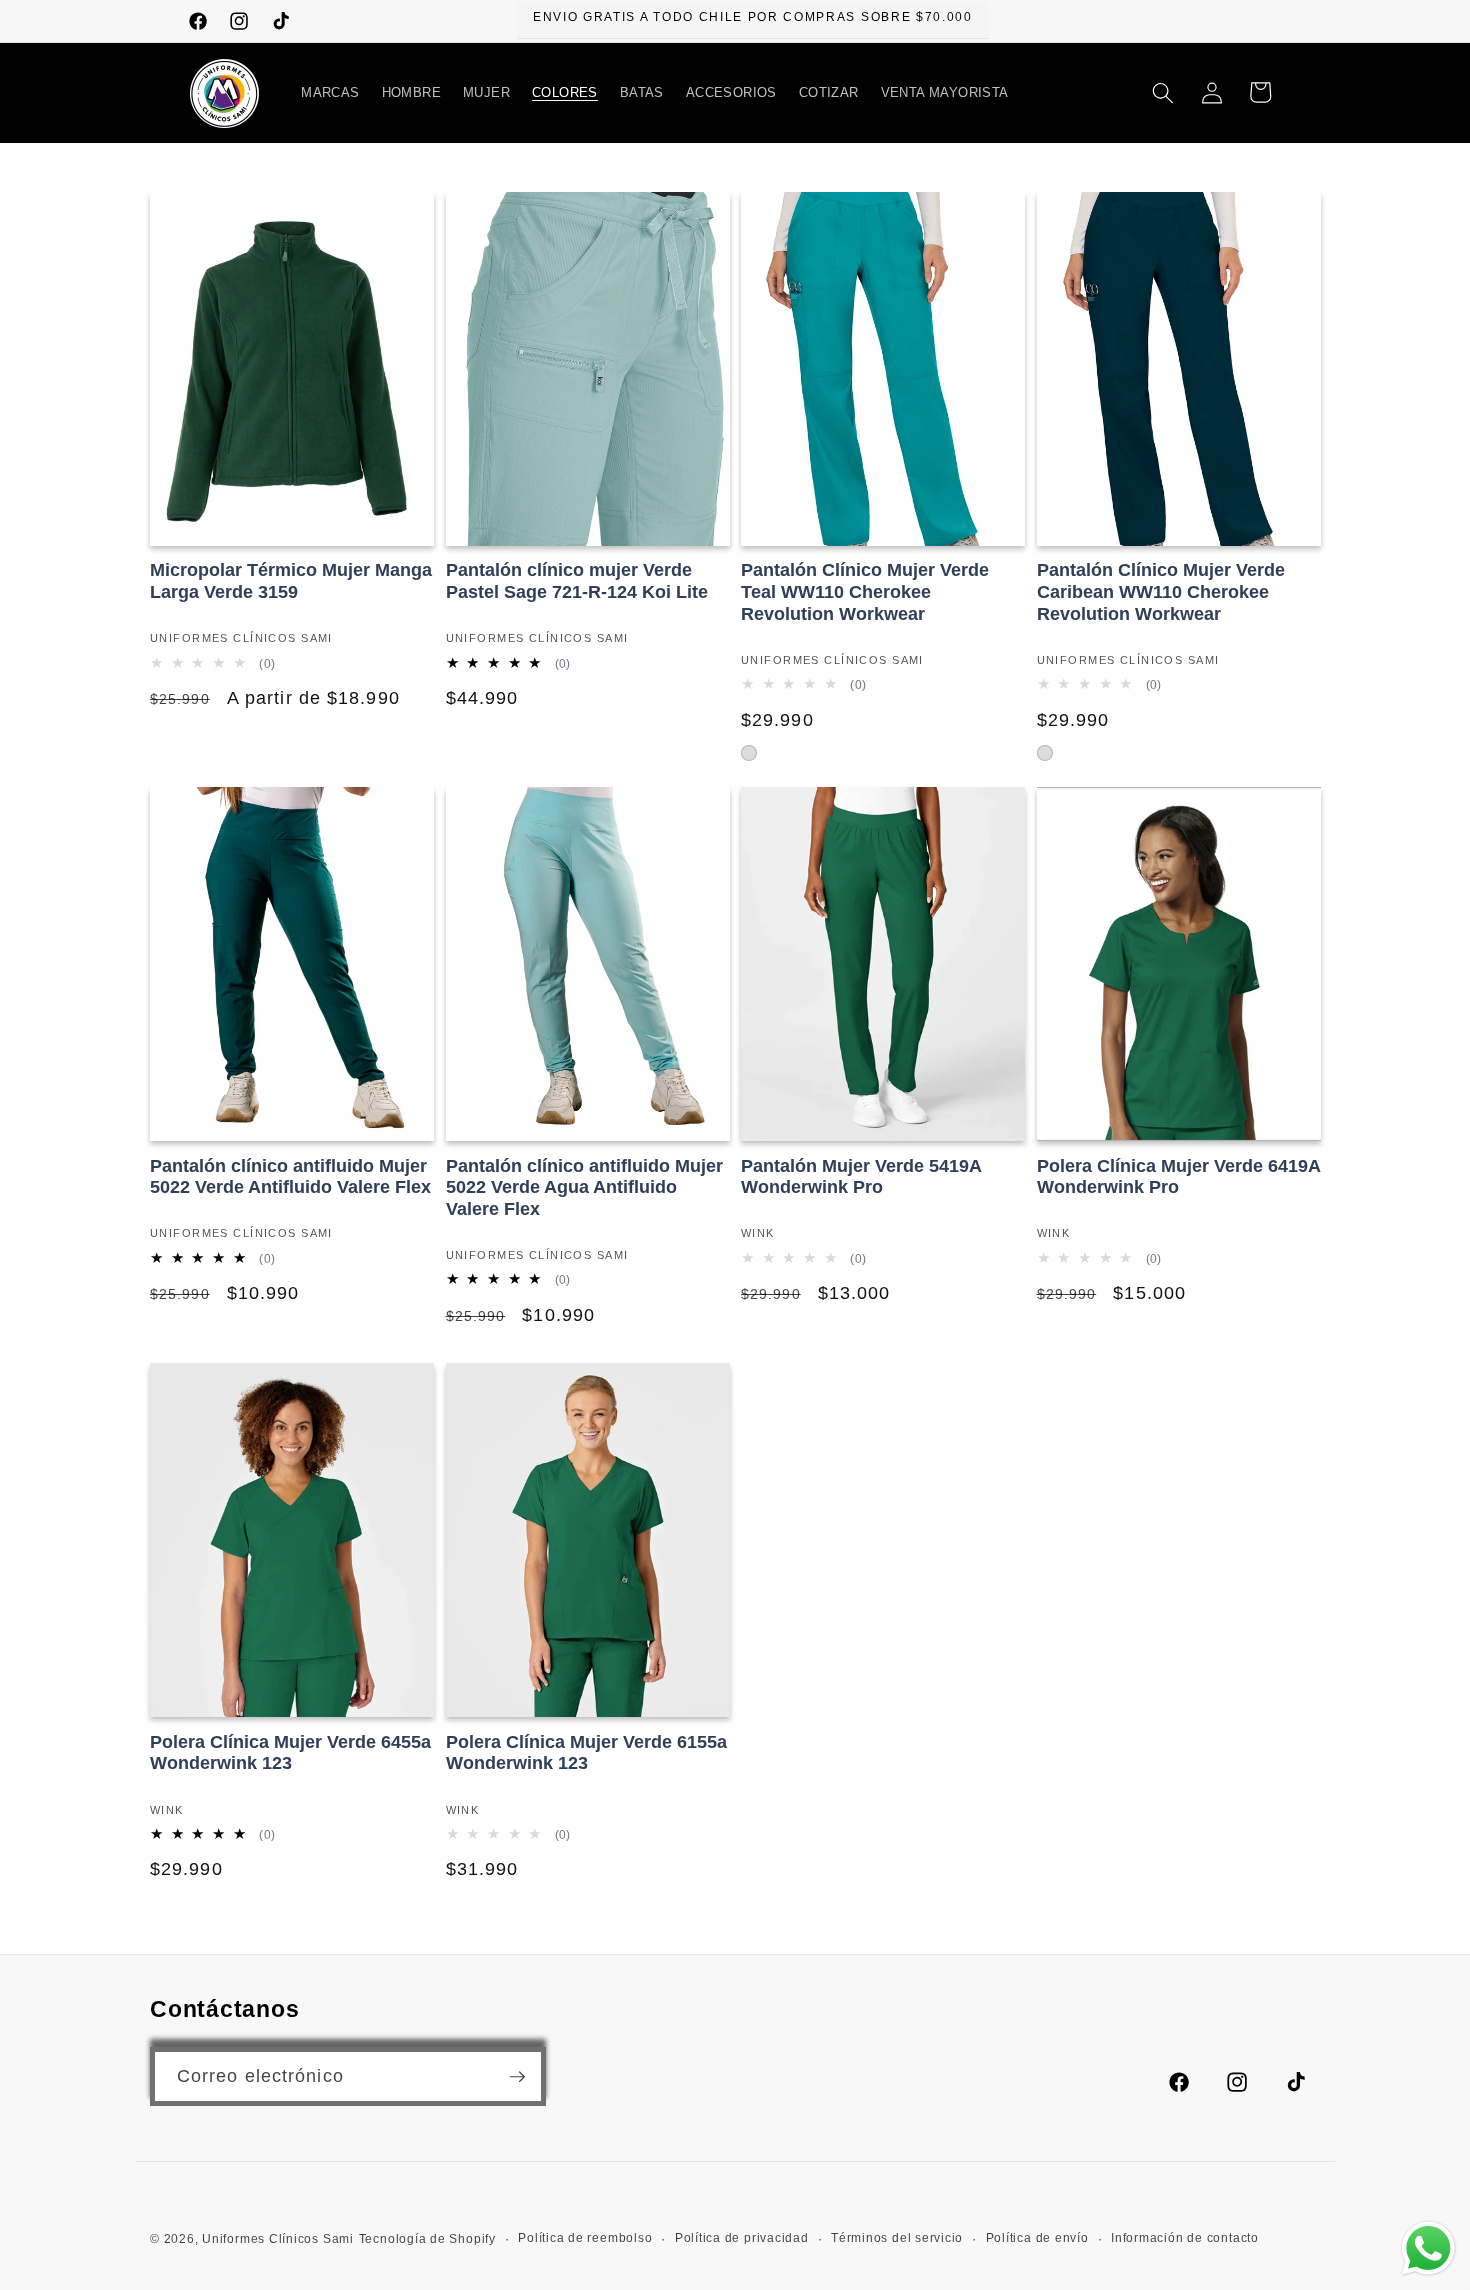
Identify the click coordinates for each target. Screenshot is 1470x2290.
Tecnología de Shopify (427, 2239)
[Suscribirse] (517, 2077)
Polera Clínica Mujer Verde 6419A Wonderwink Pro (1178, 1177)
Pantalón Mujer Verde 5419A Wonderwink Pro (861, 1177)
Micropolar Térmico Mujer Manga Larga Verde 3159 (291, 581)
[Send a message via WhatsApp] (1428, 2248)
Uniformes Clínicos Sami (278, 2239)
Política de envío (1037, 2238)
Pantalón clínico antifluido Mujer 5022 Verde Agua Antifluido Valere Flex (584, 1187)
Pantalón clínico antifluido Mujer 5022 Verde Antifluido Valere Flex (290, 1177)
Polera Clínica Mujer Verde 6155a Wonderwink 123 (586, 1753)
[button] (330, 93)
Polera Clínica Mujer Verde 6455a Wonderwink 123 (290, 1753)
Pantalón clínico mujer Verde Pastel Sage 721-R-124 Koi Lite (577, 581)
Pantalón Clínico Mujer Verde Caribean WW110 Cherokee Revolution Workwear (1161, 591)
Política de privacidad (742, 2238)
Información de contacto (1185, 2238)
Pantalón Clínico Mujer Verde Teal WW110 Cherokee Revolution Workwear (865, 591)
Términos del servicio (897, 2238)
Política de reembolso (585, 2238)
